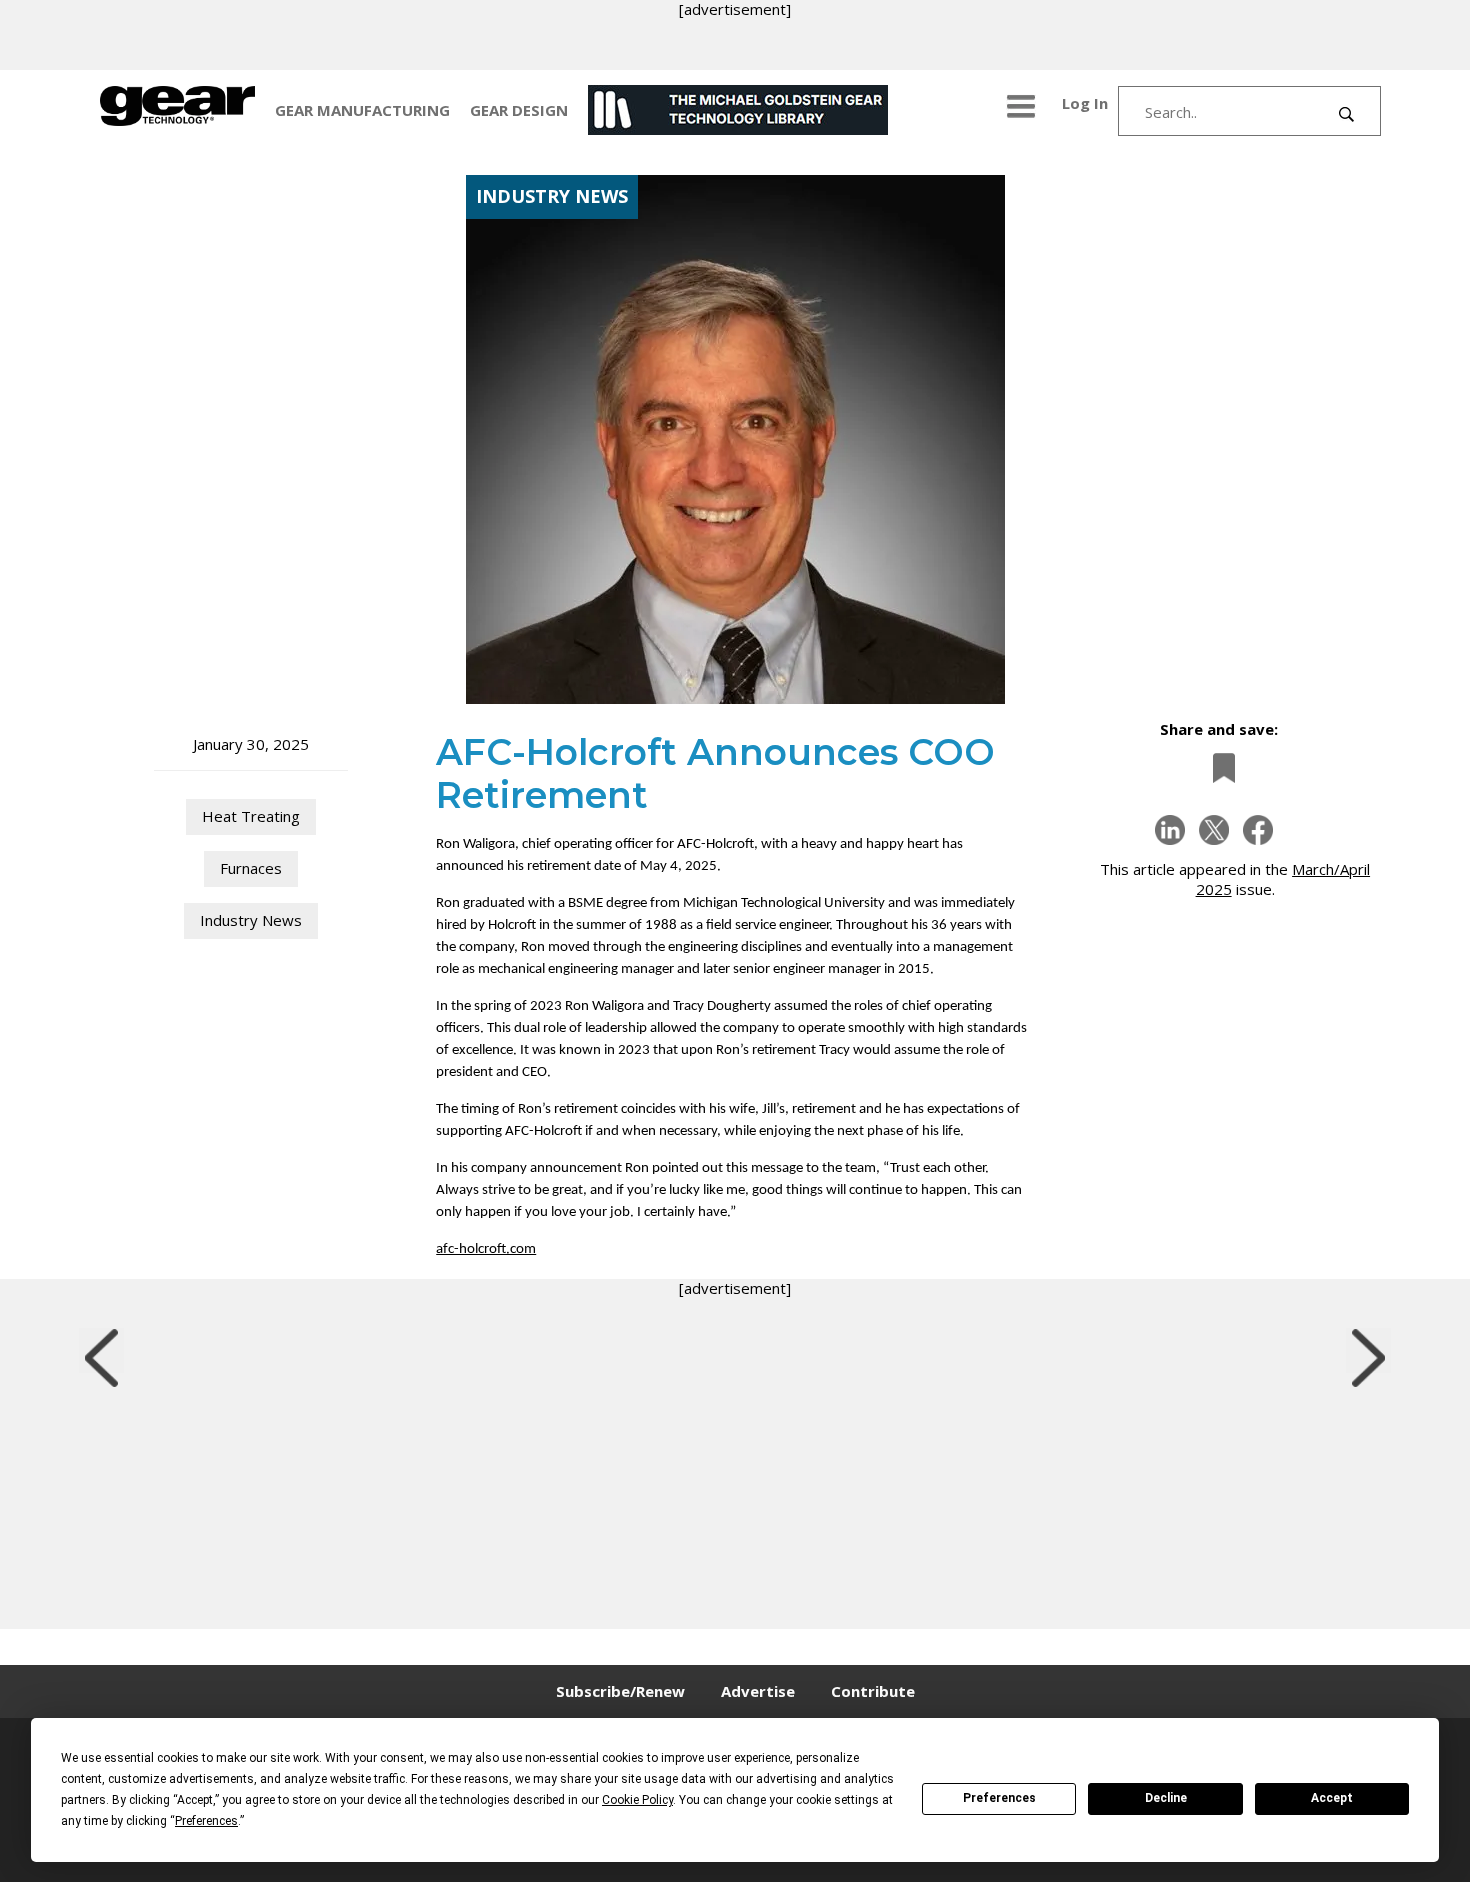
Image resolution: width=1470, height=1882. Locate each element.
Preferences (999, 1798)
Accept (1332, 1798)
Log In (1085, 103)
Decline (1166, 1798)
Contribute (873, 1691)
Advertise (758, 1691)
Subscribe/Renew (620, 1691)
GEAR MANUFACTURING (362, 110)
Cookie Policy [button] (637, 1800)
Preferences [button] (206, 1821)
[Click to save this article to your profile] (1219, 767)
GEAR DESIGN (519, 110)
